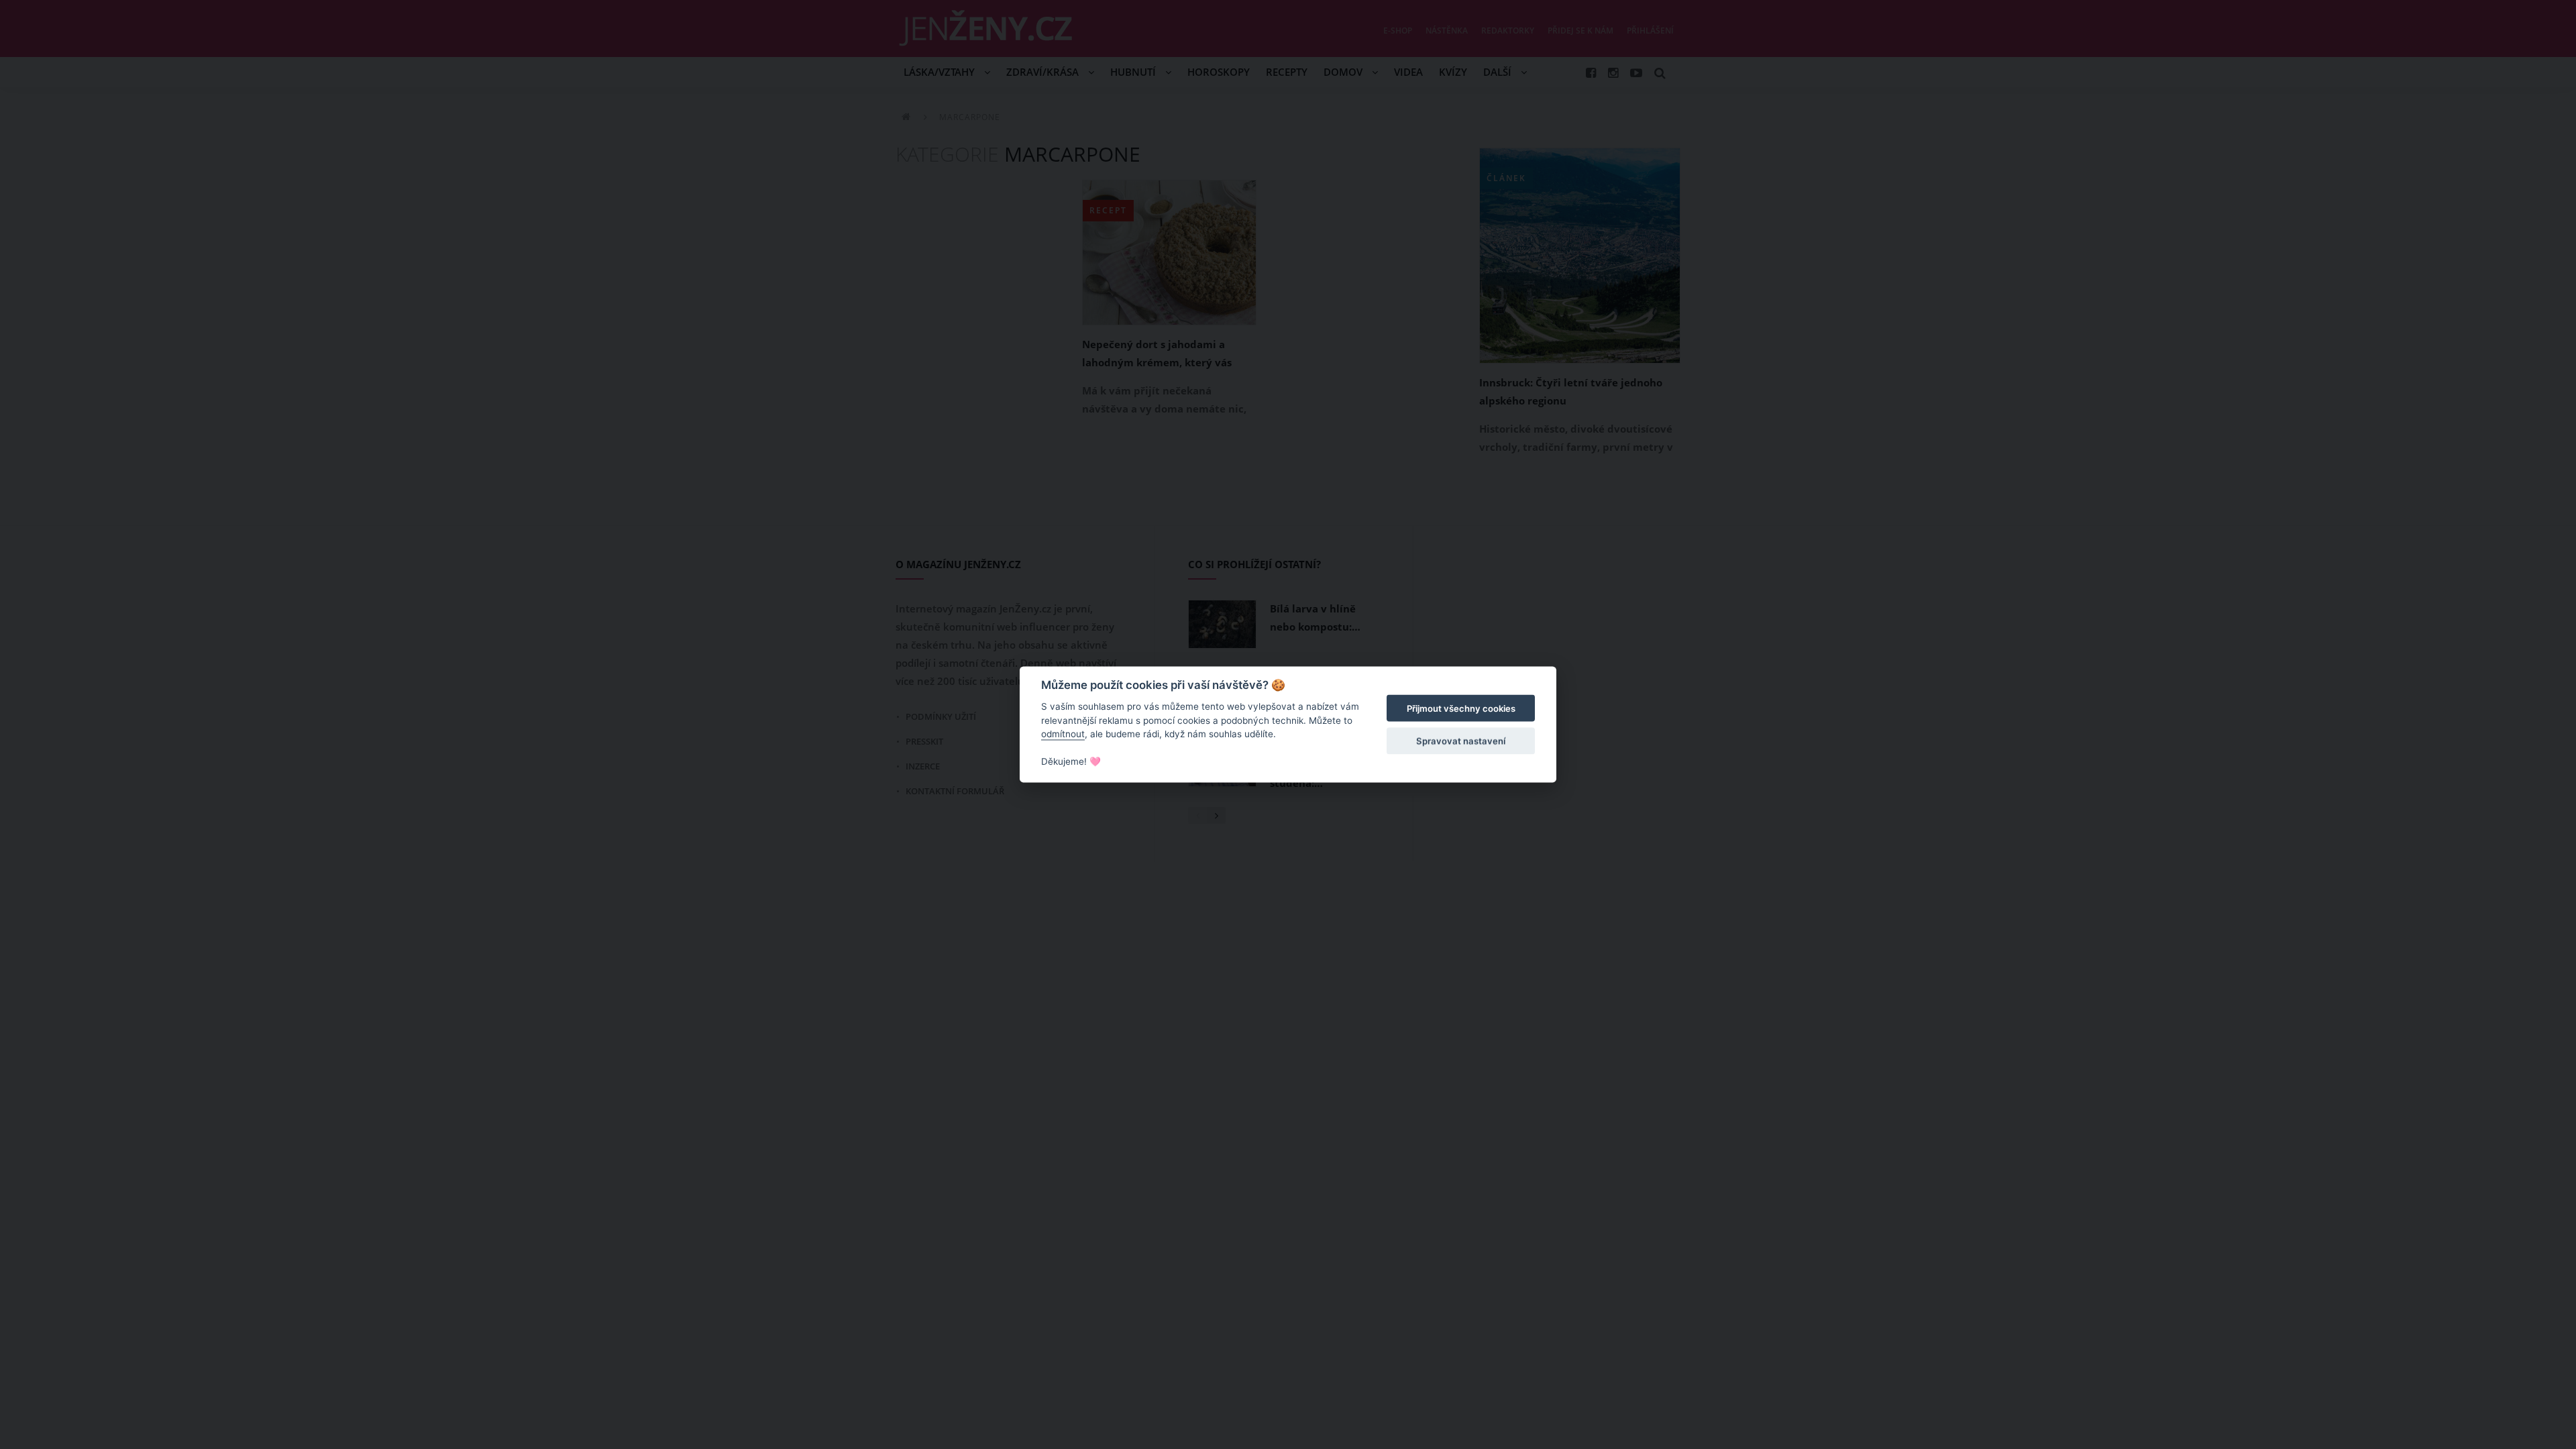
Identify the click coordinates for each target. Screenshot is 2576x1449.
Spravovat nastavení (1461, 741)
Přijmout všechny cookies (1461, 708)
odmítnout (1063, 734)
